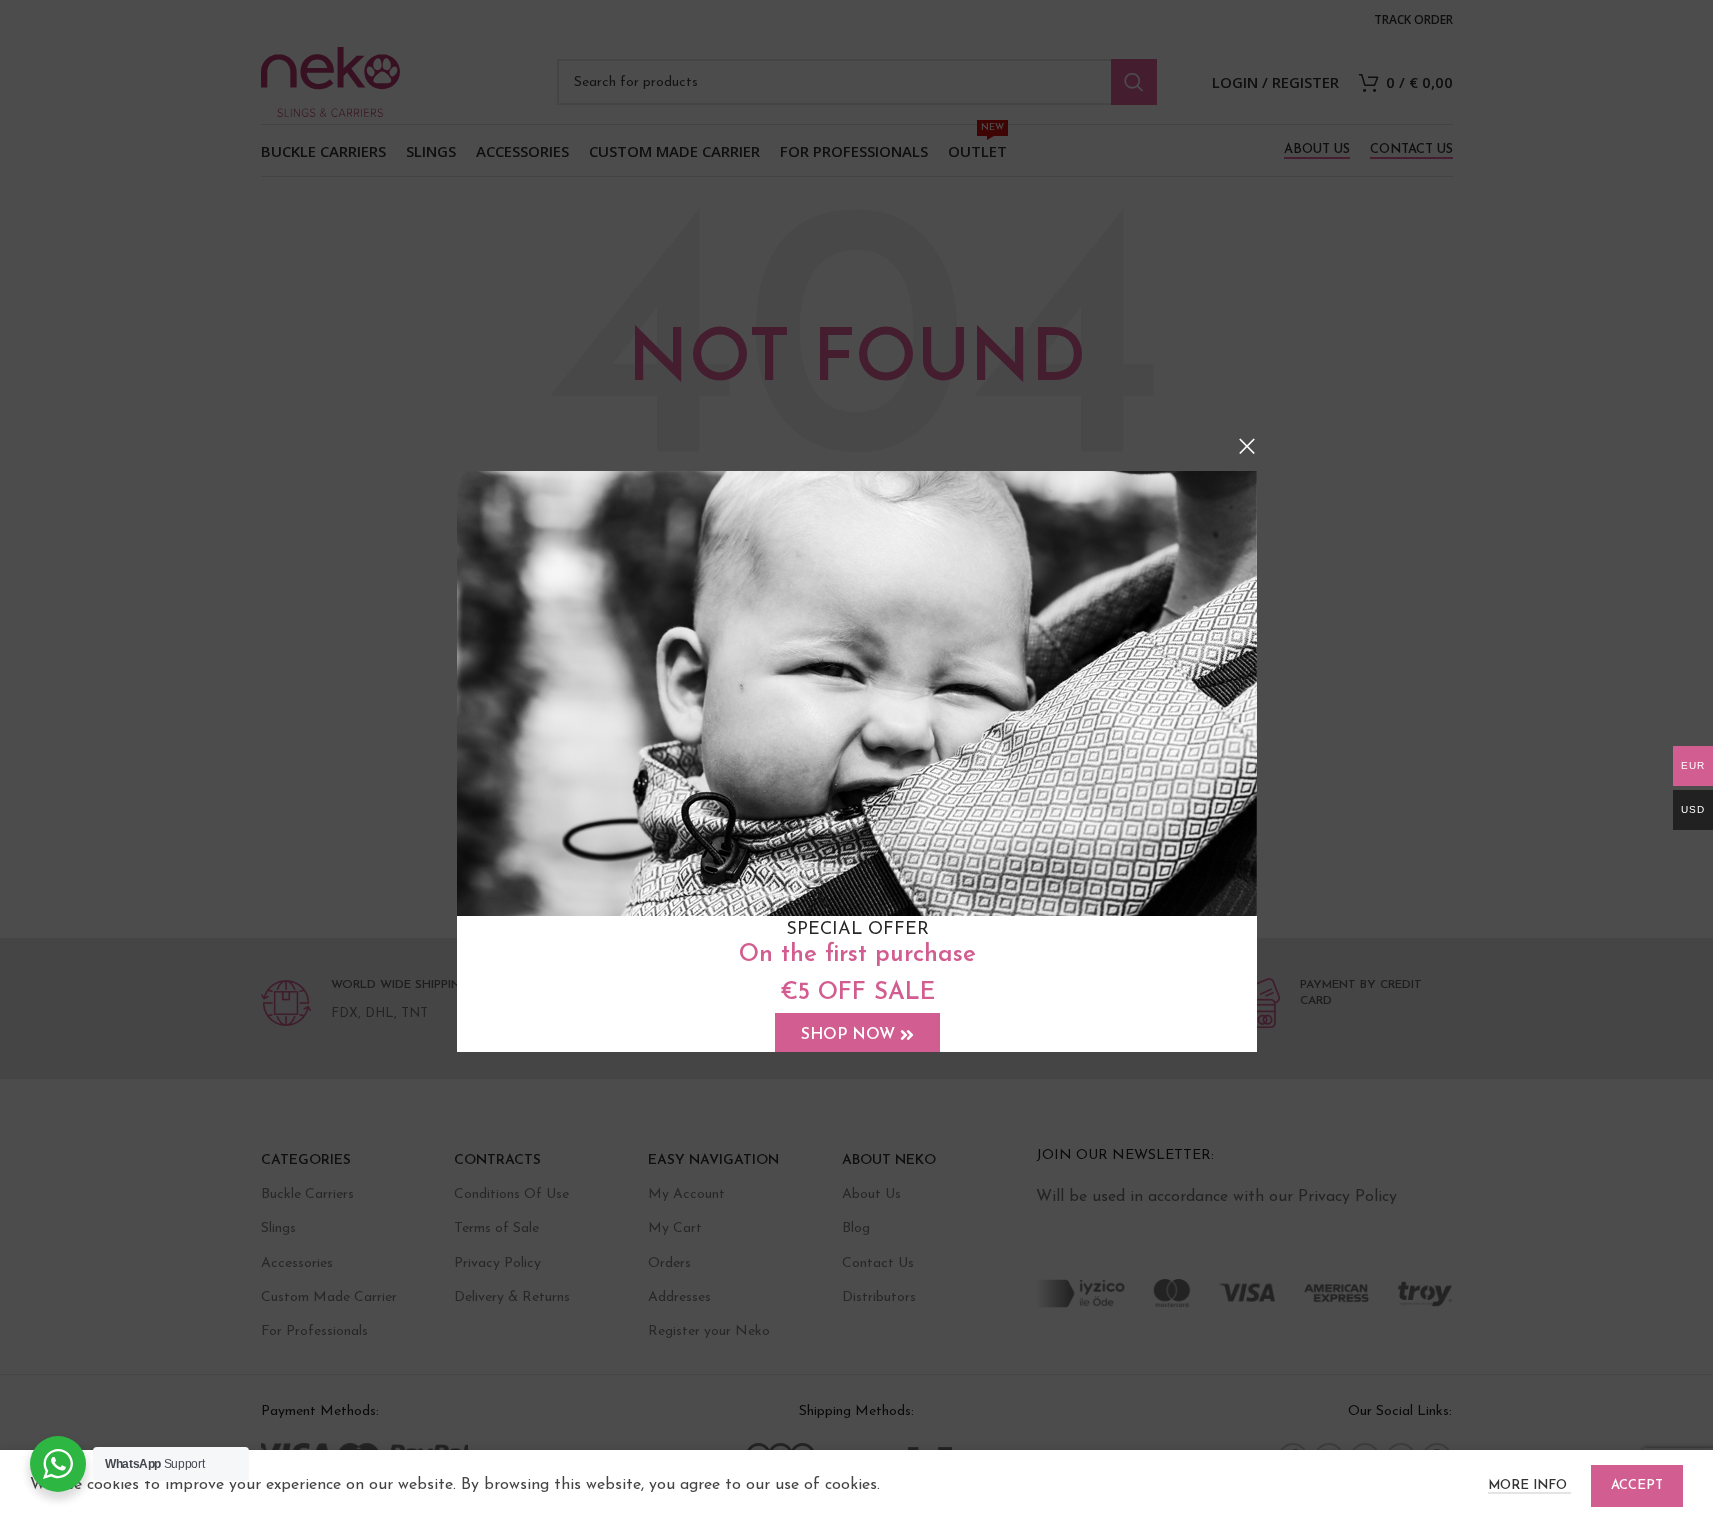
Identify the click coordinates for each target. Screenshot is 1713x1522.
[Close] (1247, 446)
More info (1529, 1485)
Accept (1637, 1485)
